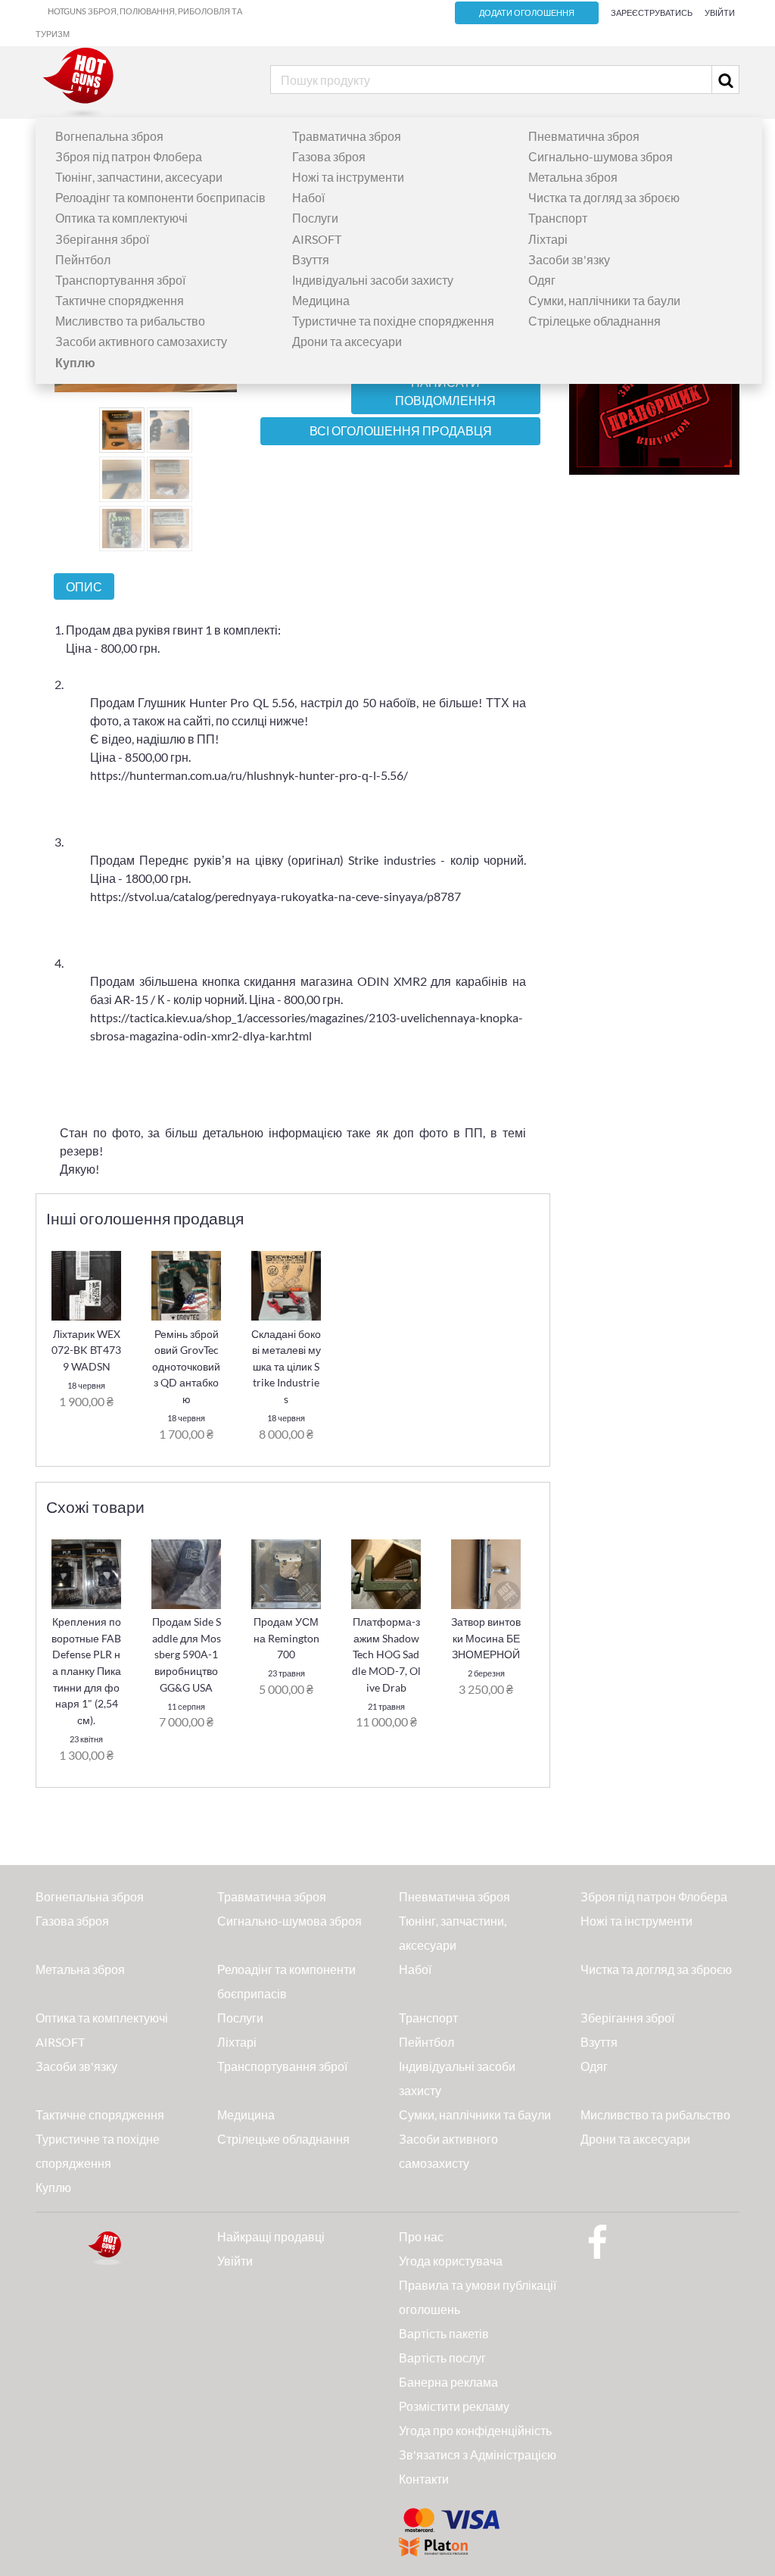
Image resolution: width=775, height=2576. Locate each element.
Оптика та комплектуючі (121, 218)
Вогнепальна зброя (109, 136)
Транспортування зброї (120, 280)
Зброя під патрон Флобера (129, 156)
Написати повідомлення (445, 391)
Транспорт (558, 218)
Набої (308, 197)
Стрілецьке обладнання (594, 321)
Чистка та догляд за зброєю (604, 197)
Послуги (315, 218)
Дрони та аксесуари (347, 341)
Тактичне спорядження (120, 300)
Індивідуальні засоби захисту (373, 280)
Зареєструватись (652, 12)
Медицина (321, 300)
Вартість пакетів (444, 2333)
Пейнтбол (83, 259)
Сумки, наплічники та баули (604, 300)
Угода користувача (451, 2261)
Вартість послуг (442, 2358)
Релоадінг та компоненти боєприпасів (160, 197)
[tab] (84, 586)
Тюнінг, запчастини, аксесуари (139, 177)
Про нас (421, 2236)
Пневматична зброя (584, 136)
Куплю (53, 2187)
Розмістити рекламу (454, 2406)
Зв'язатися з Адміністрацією (478, 2454)
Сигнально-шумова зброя (601, 156)
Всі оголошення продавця (401, 431)
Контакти (424, 2479)
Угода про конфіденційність (475, 2430)
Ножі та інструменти (348, 177)
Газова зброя (329, 156)
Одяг (542, 280)
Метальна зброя (573, 177)
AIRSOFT (317, 239)
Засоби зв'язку (569, 259)
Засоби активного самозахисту (141, 341)
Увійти (720, 12)
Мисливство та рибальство (130, 321)
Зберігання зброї (102, 239)
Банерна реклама (448, 2382)
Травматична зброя (347, 136)
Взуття (311, 259)
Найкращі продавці (271, 2236)
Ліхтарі (548, 239)
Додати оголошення (527, 13)
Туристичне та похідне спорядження (393, 321)
